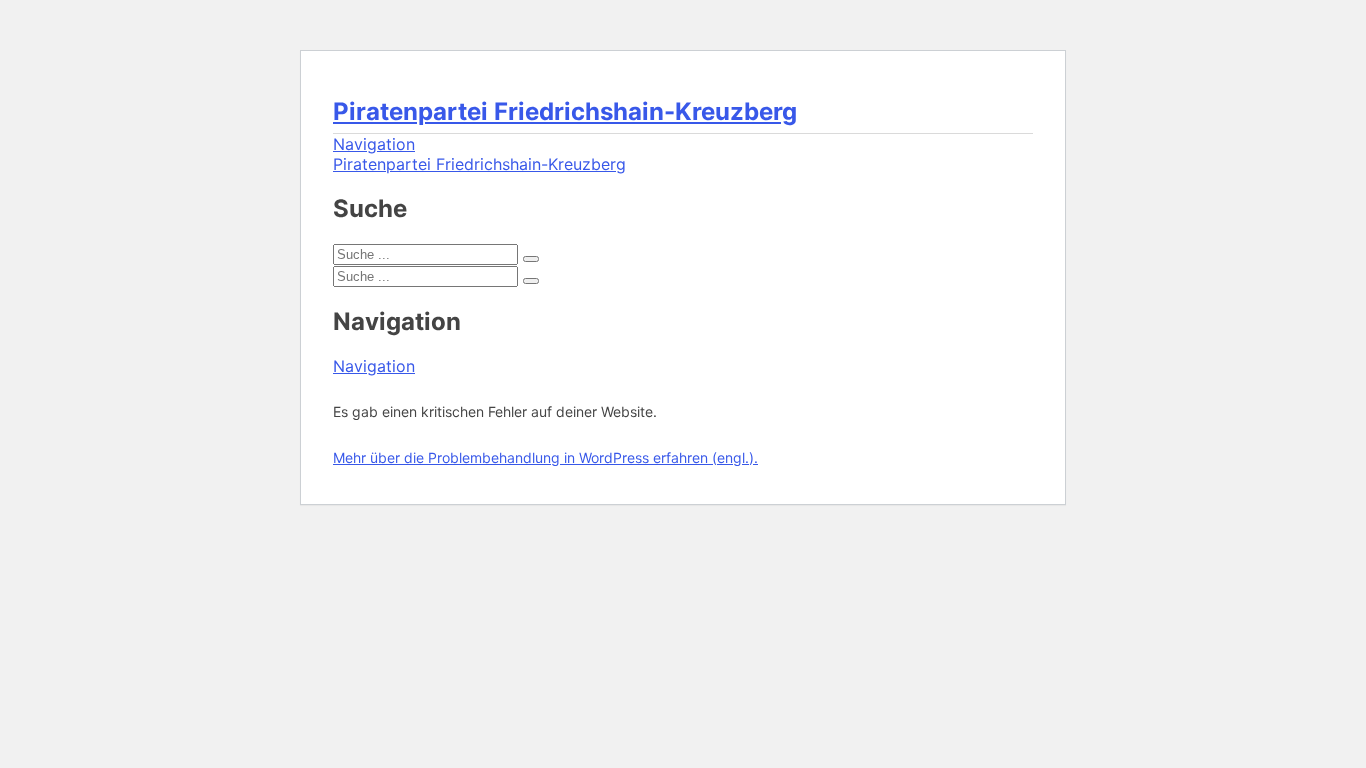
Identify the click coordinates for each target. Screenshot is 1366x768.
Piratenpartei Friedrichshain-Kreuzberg (565, 111)
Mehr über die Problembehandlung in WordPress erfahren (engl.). (545, 457)
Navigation (374, 144)
